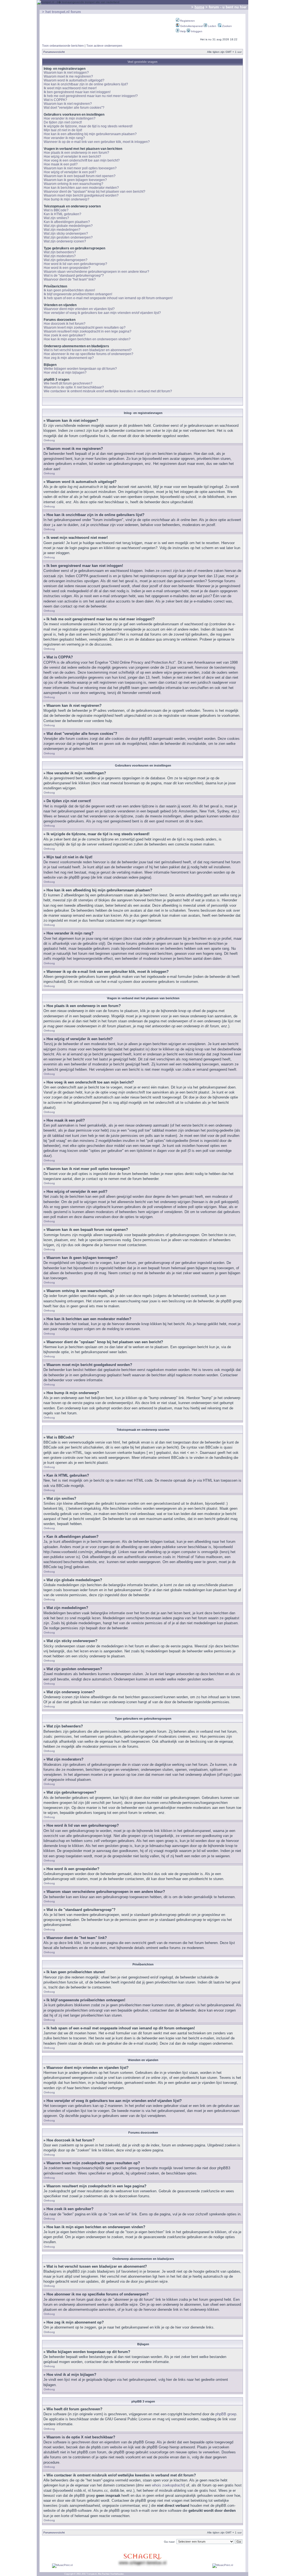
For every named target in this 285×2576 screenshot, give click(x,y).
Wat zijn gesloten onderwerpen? (68, 237)
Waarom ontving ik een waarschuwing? (73, 184)
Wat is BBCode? (56, 210)
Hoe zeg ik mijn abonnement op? (69, 358)
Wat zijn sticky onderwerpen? (66, 234)
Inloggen (196, 31)
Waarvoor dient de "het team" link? (70, 279)
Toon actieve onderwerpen (104, 46)
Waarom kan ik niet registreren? (68, 104)
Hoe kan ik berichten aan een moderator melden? (81, 188)
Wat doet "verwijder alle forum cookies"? (74, 108)
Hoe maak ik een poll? (61, 164)
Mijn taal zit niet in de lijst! (63, 130)
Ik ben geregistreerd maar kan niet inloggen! (77, 92)
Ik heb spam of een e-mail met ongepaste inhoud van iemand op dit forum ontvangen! (108, 298)
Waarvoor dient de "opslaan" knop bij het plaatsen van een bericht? (94, 192)
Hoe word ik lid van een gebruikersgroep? (75, 264)
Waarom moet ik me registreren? (68, 76)
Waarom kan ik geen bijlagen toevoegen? (75, 180)
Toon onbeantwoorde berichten (63, 46)
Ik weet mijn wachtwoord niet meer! (70, 88)
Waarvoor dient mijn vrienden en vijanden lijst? (79, 309)
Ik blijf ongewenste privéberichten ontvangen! (78, 294)
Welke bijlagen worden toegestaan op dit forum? (80, 369)
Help (183, 31)
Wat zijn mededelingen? (62, 230)
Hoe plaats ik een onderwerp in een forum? (76, 153)
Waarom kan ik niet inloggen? (66, 73)
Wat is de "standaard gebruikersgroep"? (74, 276)
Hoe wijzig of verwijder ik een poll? (70, 172)
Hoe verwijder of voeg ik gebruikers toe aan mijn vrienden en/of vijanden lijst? (102, 313)
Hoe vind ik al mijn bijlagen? (65, 373)
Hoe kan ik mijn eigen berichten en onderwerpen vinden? (87, 339)
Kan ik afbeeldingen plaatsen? (67, 222)
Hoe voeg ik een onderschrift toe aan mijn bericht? (82, 160)
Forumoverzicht (54, 52)
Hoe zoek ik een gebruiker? (65, 335)
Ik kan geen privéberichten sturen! (69, 290)
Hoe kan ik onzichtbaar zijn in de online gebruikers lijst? (86, 84)
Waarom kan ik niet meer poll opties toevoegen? (80, 168)
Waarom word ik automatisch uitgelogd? (74, 80)
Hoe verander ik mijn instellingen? (70, 118)
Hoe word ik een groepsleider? (67, 268)
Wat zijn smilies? (56, 218)
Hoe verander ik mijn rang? (64, 138)
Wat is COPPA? (55, 100)
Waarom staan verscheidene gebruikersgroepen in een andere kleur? (96, 272)
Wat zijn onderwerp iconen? (65, 241)
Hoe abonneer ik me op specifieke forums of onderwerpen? (89, 354)
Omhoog (49, 440)
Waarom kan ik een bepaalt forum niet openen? (80, 176)
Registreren (187, 21)
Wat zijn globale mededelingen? (68, 226)
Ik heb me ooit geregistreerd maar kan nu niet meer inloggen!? (91, 96)
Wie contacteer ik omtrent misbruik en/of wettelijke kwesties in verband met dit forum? (108, 391)
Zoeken (227, 26)
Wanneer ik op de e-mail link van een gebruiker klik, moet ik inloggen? (97, 142)
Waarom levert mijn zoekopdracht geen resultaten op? (85, 328)
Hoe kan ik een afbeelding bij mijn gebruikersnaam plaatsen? (90, 134)
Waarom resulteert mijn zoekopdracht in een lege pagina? (88, 331)
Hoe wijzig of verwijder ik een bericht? (72, 157)
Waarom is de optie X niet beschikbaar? (74, 387)
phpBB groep (226, 2414)
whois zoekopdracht (168, 2485)
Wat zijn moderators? (60, 256)
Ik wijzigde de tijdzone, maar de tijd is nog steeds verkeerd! (88, 126)
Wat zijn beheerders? (60, 252)
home (199, 7)
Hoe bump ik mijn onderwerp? (67, 199)
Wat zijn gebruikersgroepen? (66, 260)
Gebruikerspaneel (191, 26)
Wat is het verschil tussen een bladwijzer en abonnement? (88, 350)
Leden (212, 26)
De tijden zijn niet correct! (63, 122)
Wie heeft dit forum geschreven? (68, 383)
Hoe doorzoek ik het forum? (65, 324)
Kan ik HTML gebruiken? (62, 214)
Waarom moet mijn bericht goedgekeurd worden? (81, 195)
